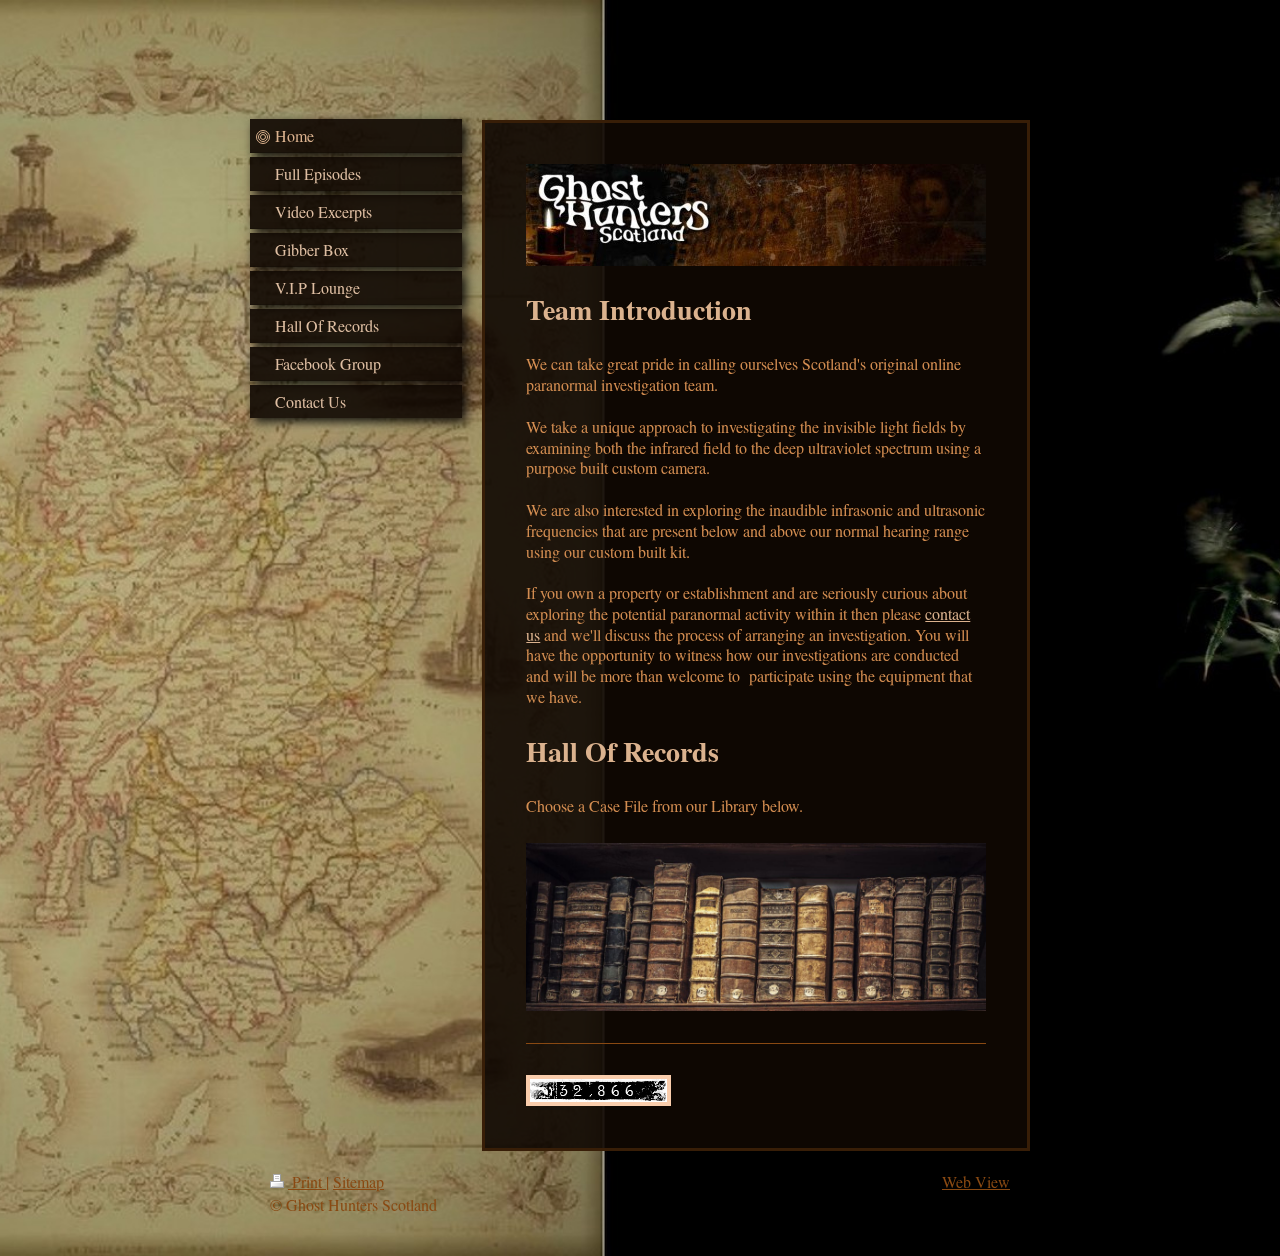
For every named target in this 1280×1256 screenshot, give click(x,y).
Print (307, 1181)
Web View (976, 1181)
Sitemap (358, 1181)
